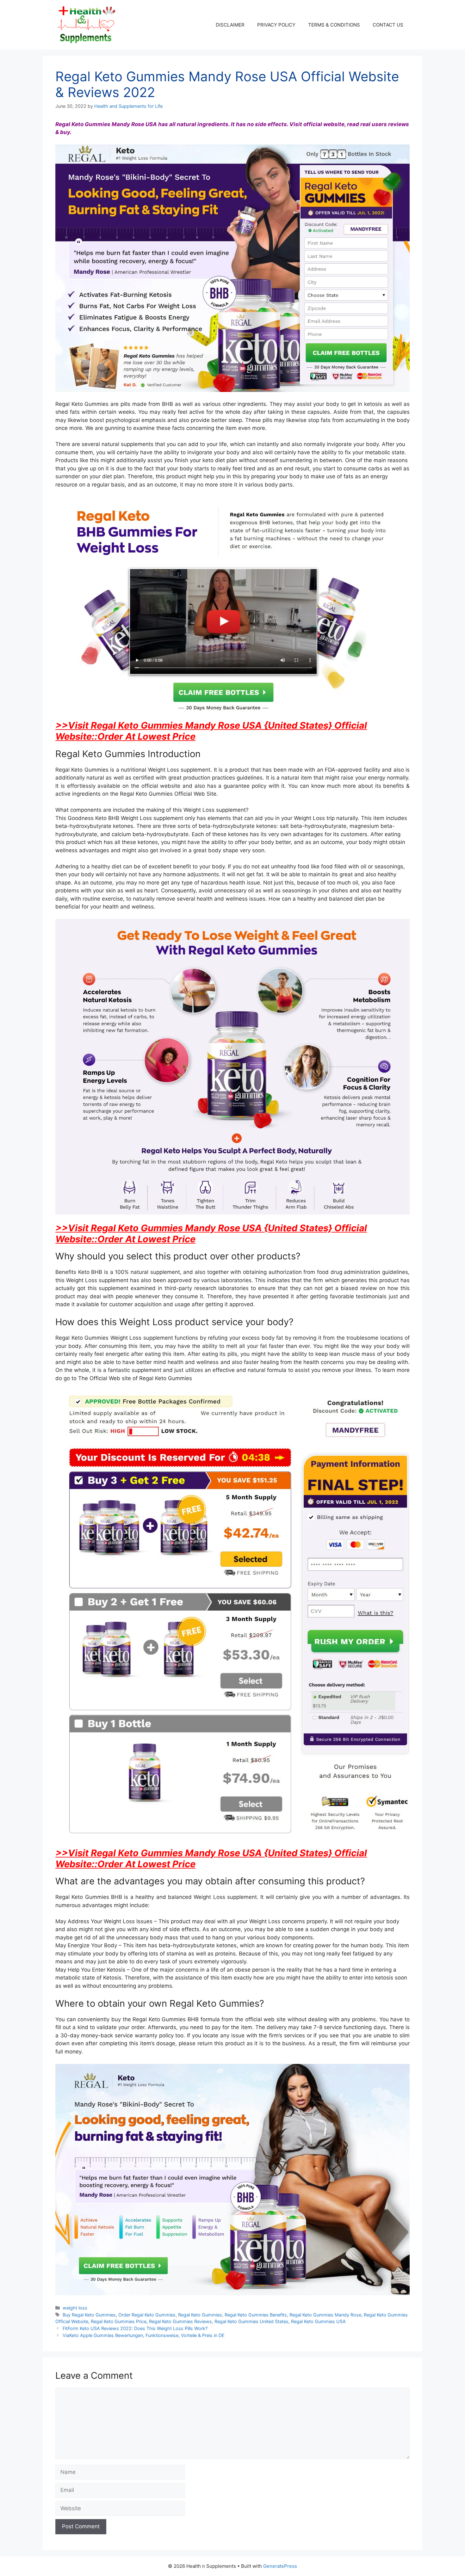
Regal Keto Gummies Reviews (180, 2321)
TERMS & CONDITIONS (334, 25)
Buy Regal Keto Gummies (89, 2315)
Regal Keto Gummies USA (318, 2321)
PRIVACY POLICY (276, 25)
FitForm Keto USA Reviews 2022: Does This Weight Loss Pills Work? (135, 2328)
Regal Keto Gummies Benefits (256, 2315)
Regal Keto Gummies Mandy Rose (325, 2315)
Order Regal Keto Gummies (147, 2315)
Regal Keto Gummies (200, 2315)
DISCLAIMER (230, 25)
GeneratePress (280, 2566)
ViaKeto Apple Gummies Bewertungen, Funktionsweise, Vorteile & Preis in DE (144, 2335)
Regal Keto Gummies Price (119, 2321)
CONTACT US (388, 25)
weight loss (75, 2308)
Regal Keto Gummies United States (251, 2321)
